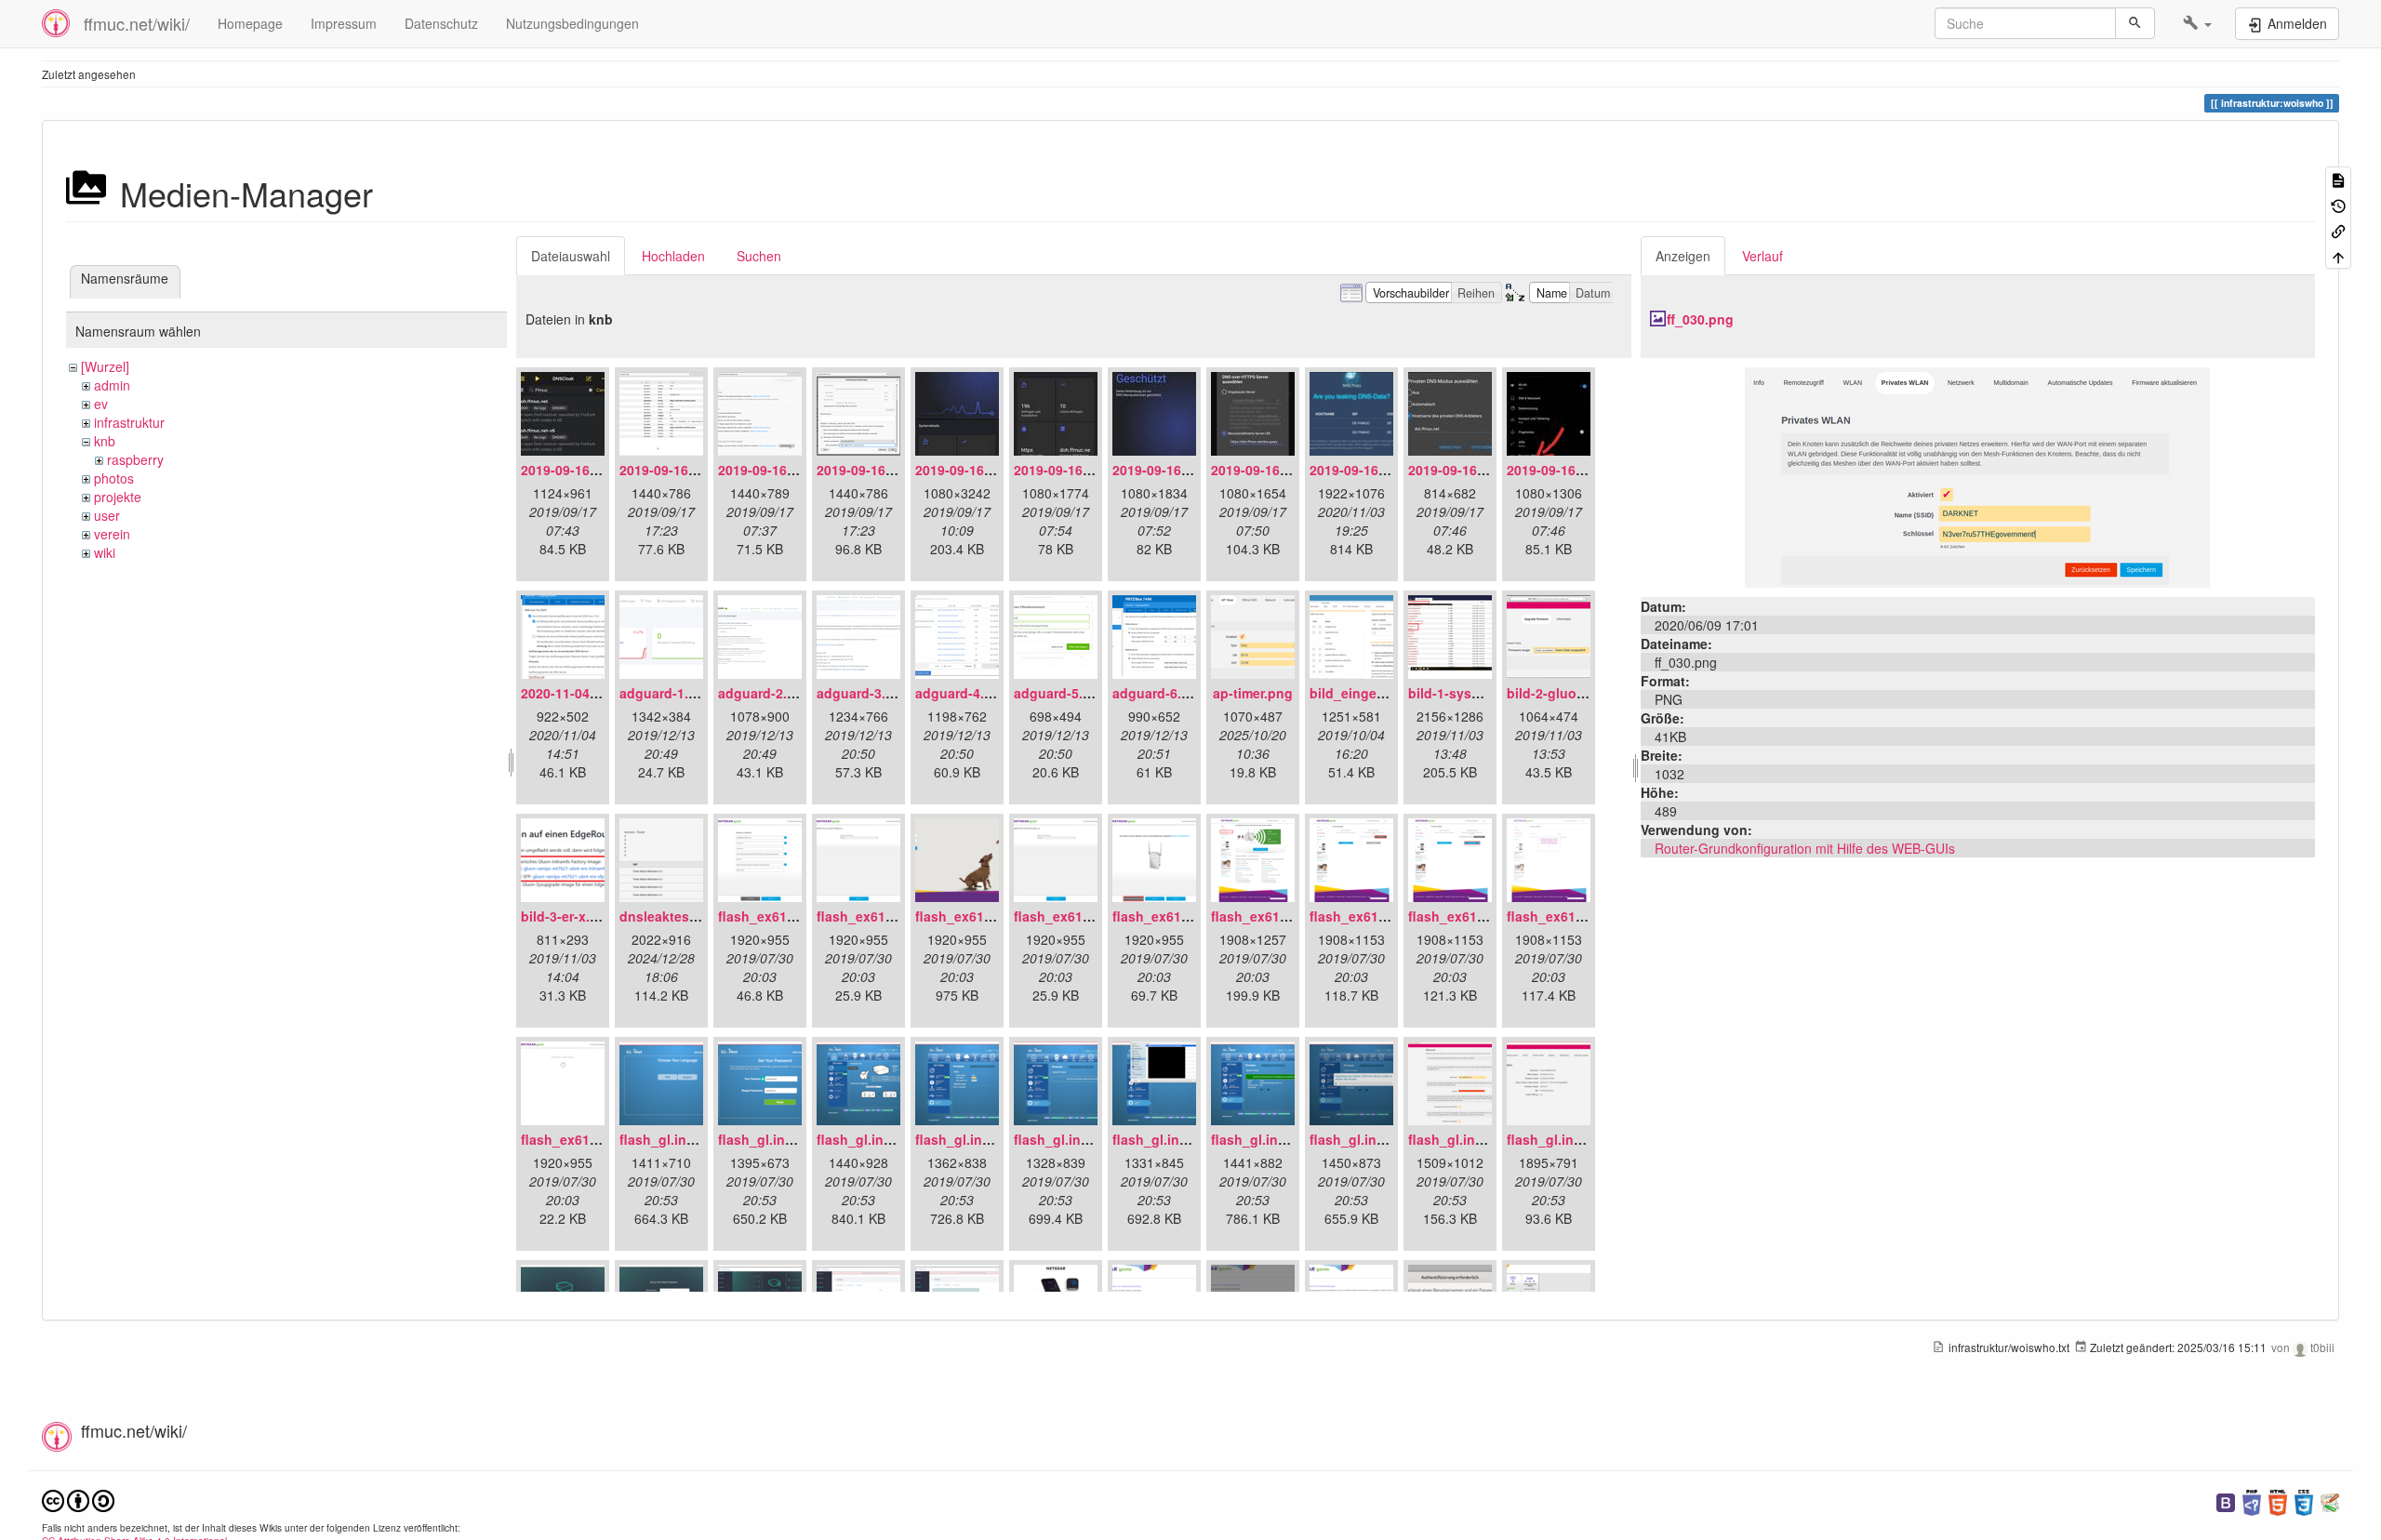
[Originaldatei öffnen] (1977, 475)
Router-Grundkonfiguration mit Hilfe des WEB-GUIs (1805, 848)
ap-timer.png (1253, 693)
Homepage (250, 23)
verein (112, 534)
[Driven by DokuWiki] (2330, 1500)
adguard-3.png (864, 693)
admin (112, 385)
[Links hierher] (2338, 230)
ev (101, 404)
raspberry (135, 459)
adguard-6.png (1159, 693)
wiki (105, 552)
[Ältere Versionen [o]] (2338, 204)
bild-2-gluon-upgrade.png (1589, 693)
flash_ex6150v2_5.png (1184, 916)
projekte (118, 497)
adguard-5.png (1061, 693)
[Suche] (2135, 23)
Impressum (344, 23)
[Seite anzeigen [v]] (2338, 179)
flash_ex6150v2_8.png (1479, 916)
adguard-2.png (765, 693)
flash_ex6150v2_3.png (986, 916)
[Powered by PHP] (2252, 1500)
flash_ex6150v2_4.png (1085, 916)
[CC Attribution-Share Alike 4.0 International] (78, 1499)
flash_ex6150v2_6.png (1282, 916)
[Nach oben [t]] (2338, 255)
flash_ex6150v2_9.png (1578, 916)
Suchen (759, 256)
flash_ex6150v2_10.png (596, 1139)
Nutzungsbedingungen (572, 23)
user (107, 515)
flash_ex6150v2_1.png (789, 916)
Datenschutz (441, 23)
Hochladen (673, 256)
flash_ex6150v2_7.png (1381, 916)
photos (114, 478)
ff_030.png (1700, 319)
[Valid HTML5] (2278, 1500)
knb (105, 441)
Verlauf (1762, 256)
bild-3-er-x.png (568, 916)
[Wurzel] (105, 366)
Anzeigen (1683, 256)
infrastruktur (129, 422)
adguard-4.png (962, 693)
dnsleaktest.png (671, 916)
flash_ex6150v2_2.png (888, 916)
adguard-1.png (666, 693)
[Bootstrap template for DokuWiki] (2226, 1500)
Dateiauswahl (571, 256)
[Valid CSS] (2304, 1500)
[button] (2197, 23)
